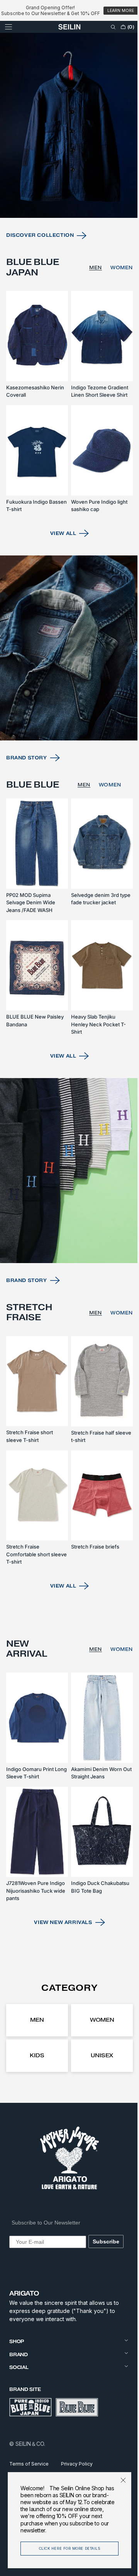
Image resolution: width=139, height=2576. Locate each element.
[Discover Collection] (67, 179)
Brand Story (27, 791)
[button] (8, 38)
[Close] (117, 2480)
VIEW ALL (60, 574)
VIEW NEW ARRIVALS (60, 1922)
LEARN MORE (121, 11)
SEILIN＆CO (30, 2444)
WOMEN (116, 317)
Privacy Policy (77, 2464)
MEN (90, 317)
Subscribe (104, 2241)
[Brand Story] (67, 685)
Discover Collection (40, 284)
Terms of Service (29, 2464)
